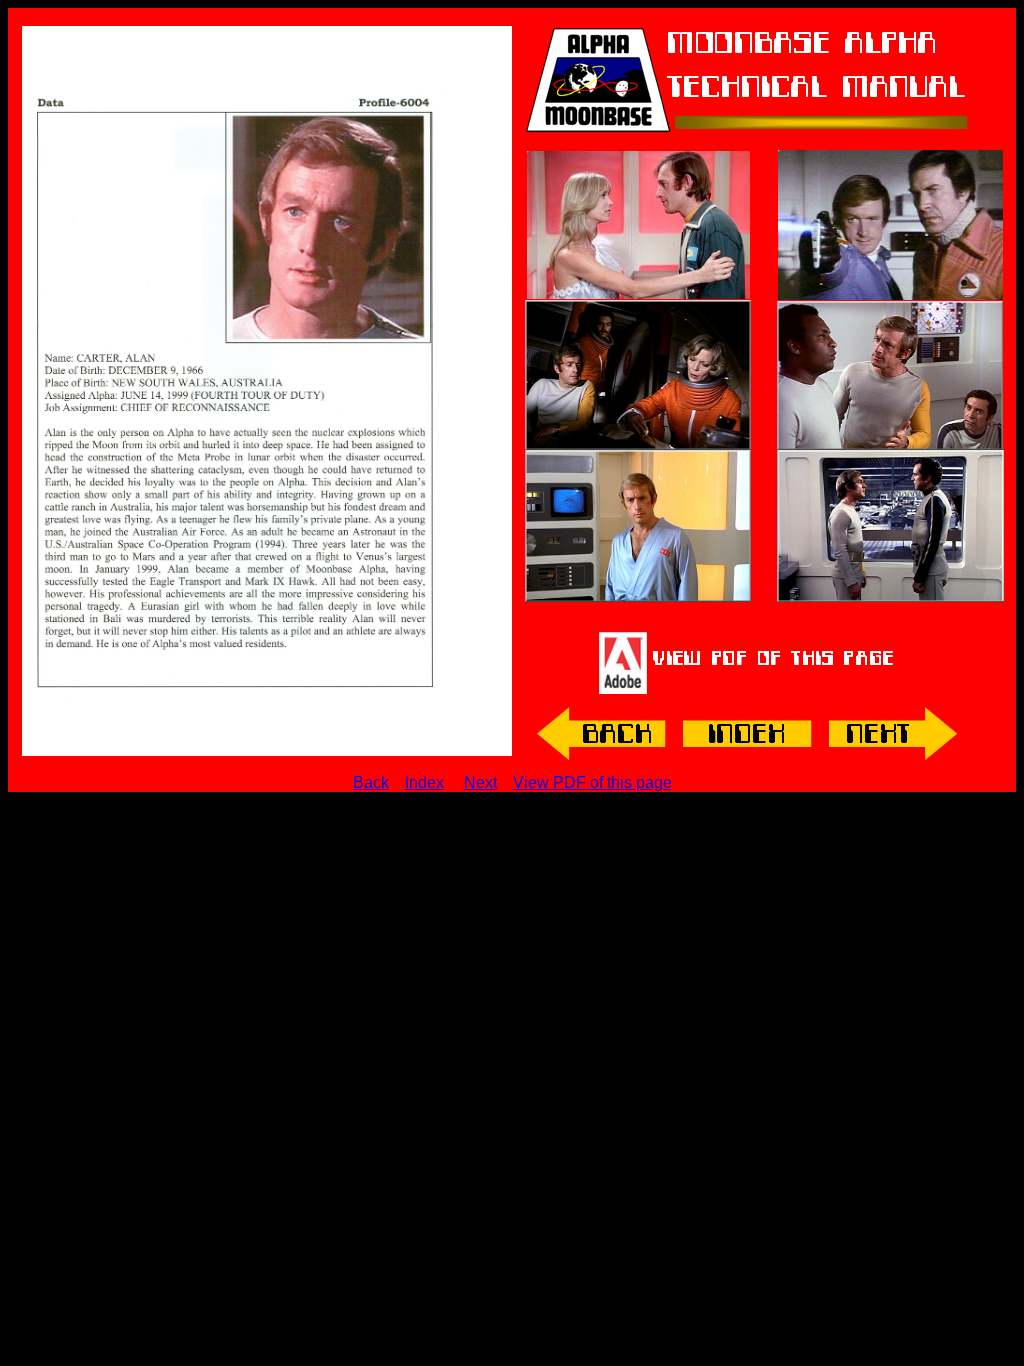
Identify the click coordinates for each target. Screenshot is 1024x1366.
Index (424, 782)
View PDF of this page (592, 782)
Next (480, 782)
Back (371, 782)
